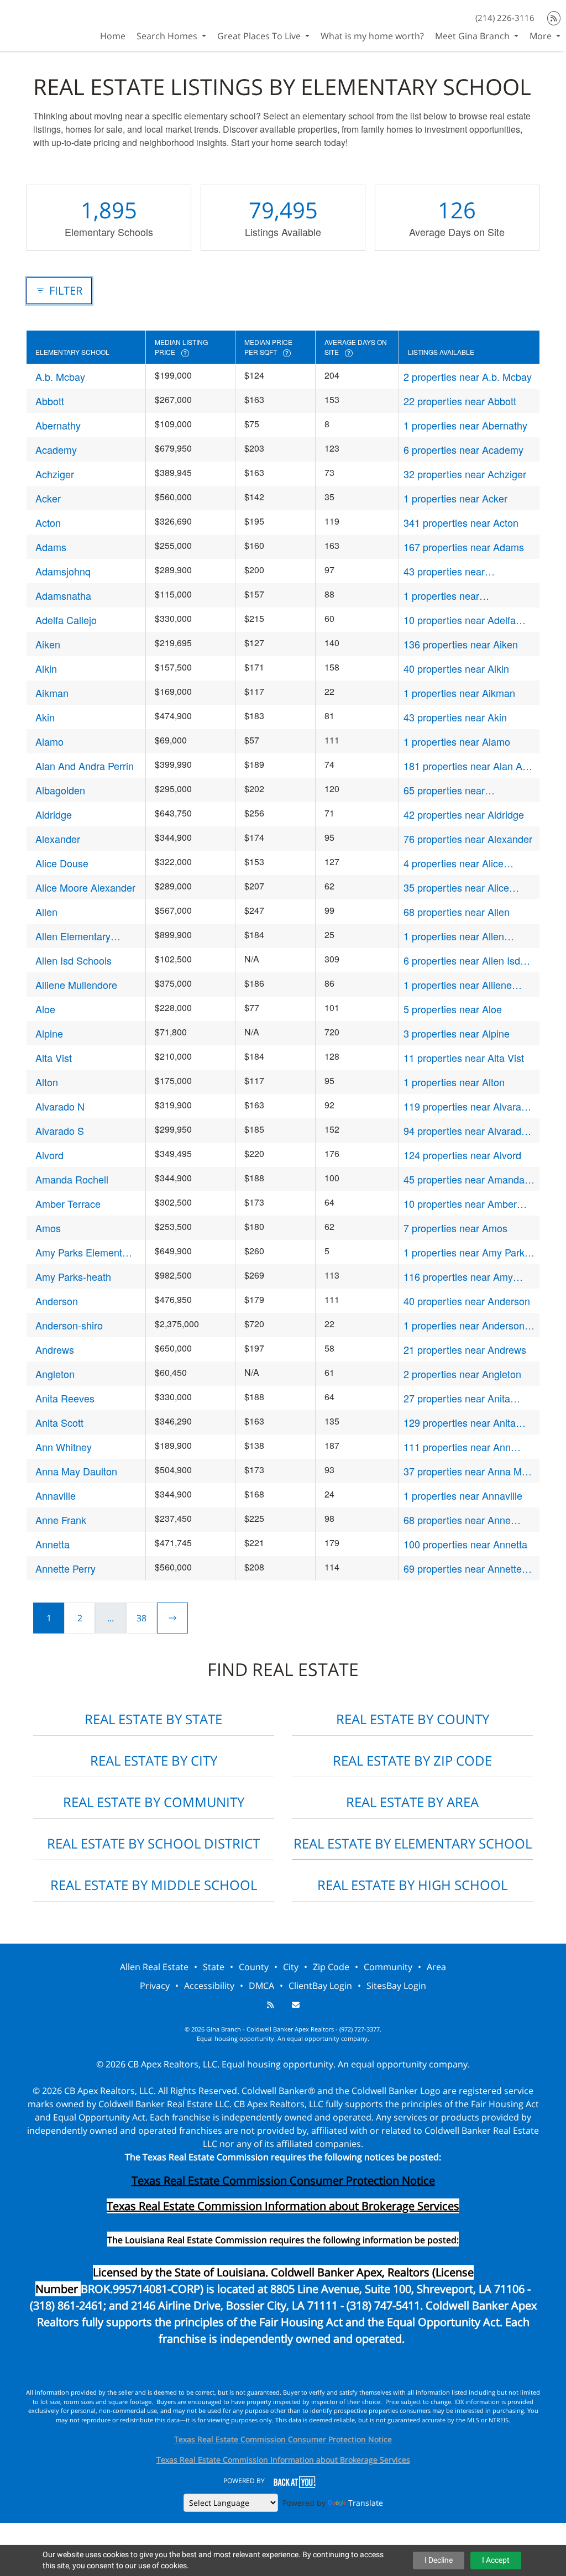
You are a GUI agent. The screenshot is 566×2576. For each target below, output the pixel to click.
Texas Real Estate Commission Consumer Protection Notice (283, 2180)
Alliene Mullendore (76, 985)
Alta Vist (54, 1057)
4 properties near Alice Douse (454, 863)
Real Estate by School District (153, 1843)
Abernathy (58, 425)
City (291, 1967)
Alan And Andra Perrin (85, 766)
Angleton (55, 1374)
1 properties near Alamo (457, 741)
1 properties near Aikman (459, 693)
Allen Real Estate (154, 1967)
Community (388, 1967)
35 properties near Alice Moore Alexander (456, 888)
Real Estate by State (153, 1719)
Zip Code (331, 1967)
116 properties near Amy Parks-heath (458, 1277)
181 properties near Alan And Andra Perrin (468, 766)
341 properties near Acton (461, 522)
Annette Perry (65, 1568)
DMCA (261, 1986)
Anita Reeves (65, 1398)
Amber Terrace (68, 1203)
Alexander (58, 839)
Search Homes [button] (168, 36)
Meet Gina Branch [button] (473, 36)
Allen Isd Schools (74, 960)
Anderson (57, 1301)
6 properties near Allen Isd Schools (462, 960)
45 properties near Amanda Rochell (464, 1179)
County (254, 1967)
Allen (46, 912)
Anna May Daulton (76, 1471)
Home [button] (113, 36)
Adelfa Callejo (66, 620)
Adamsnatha (63, 595)
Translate (366, 2503)
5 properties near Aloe (453, 1009)
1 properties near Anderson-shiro (466, 1325)
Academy (56, 449)
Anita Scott (59, 1422)
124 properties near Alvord (462, 1155)
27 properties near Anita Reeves (457, 1398)
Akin (45, 717)
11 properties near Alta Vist (464, 1057)
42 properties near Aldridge (464, 814)
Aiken (48, 644)
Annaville (56, 1495)
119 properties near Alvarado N (468, 1106)
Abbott (50, 401)
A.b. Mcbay (60, 376)
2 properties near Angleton (462, 1374)
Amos (48, 1228)
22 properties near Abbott (460, 401)
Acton (48, 522)
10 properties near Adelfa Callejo (460, 620)
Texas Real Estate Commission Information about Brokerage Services (283, 2460)
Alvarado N (60, 1106)
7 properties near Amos (455, 1228)
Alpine (49, 1033)
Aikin (46, 668)
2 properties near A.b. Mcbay (468, 376)
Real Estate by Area (412, 1802)
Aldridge (54, 814)
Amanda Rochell (72, 1179)
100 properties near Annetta (465, 1544)
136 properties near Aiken (461, 644)
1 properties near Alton (454, 1082)
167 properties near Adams (464, 547)
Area (436, 1967)
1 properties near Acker (455, 498)
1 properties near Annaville (463, 1495)
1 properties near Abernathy (465, 425)
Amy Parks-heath (73, 1276)
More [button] (542, 36)
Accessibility (209, 1986)
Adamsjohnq (63, 571)
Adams (51, 547)
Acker (48, 498)
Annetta (53, 1544)
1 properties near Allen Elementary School (454, 936)
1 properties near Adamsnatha (441, 596)
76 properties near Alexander (468, 839)
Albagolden (60, 790)
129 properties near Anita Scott (460, 1423)
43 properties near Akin (455, 717)
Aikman (52, 693)
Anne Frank (61, 1520)
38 (141, 1618)
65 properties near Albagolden (444, 790)
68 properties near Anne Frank (457, 1520)
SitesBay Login (396, 1986)
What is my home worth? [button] (372, 36)
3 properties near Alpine (457, 1033)
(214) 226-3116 (505, 18)
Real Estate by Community (154, 1802)
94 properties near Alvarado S (465, 1131)
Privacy (155, 1986)
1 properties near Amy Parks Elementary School (467, 1252)
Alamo (49, 741)
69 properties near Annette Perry (463, 1569)
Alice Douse (62, 863)
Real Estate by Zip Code (412, 1760)
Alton (47, 1082)
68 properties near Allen (457, 912)
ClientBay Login (320, 1986)
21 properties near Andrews (465, 1349)
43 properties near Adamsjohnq (444, 571)
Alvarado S (60, 1130)
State (214, 1967)
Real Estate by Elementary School (413, 1843)
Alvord (49, 1155)
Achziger (55, 474)
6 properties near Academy (463, 449)
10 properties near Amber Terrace (460, 1204)
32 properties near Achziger (465, 474)
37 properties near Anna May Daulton (468, 1471)
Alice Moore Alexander (85, 887)
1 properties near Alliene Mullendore (458, 985)
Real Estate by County (413, 1719)
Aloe (45, 1009)
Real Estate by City (154, 1760)
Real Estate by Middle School (154, 1885)
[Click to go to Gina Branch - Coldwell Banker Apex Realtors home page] (40, 24)
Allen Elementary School (73, 936)
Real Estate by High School (412, 1885)
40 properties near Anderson (467, 1301)
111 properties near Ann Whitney (457, 1447)
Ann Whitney (64, 1447)
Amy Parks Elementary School (86, 1252)
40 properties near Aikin (456, 668)
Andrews (55, 1349)
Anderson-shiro (69, 1325)
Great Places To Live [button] (260, 36)
